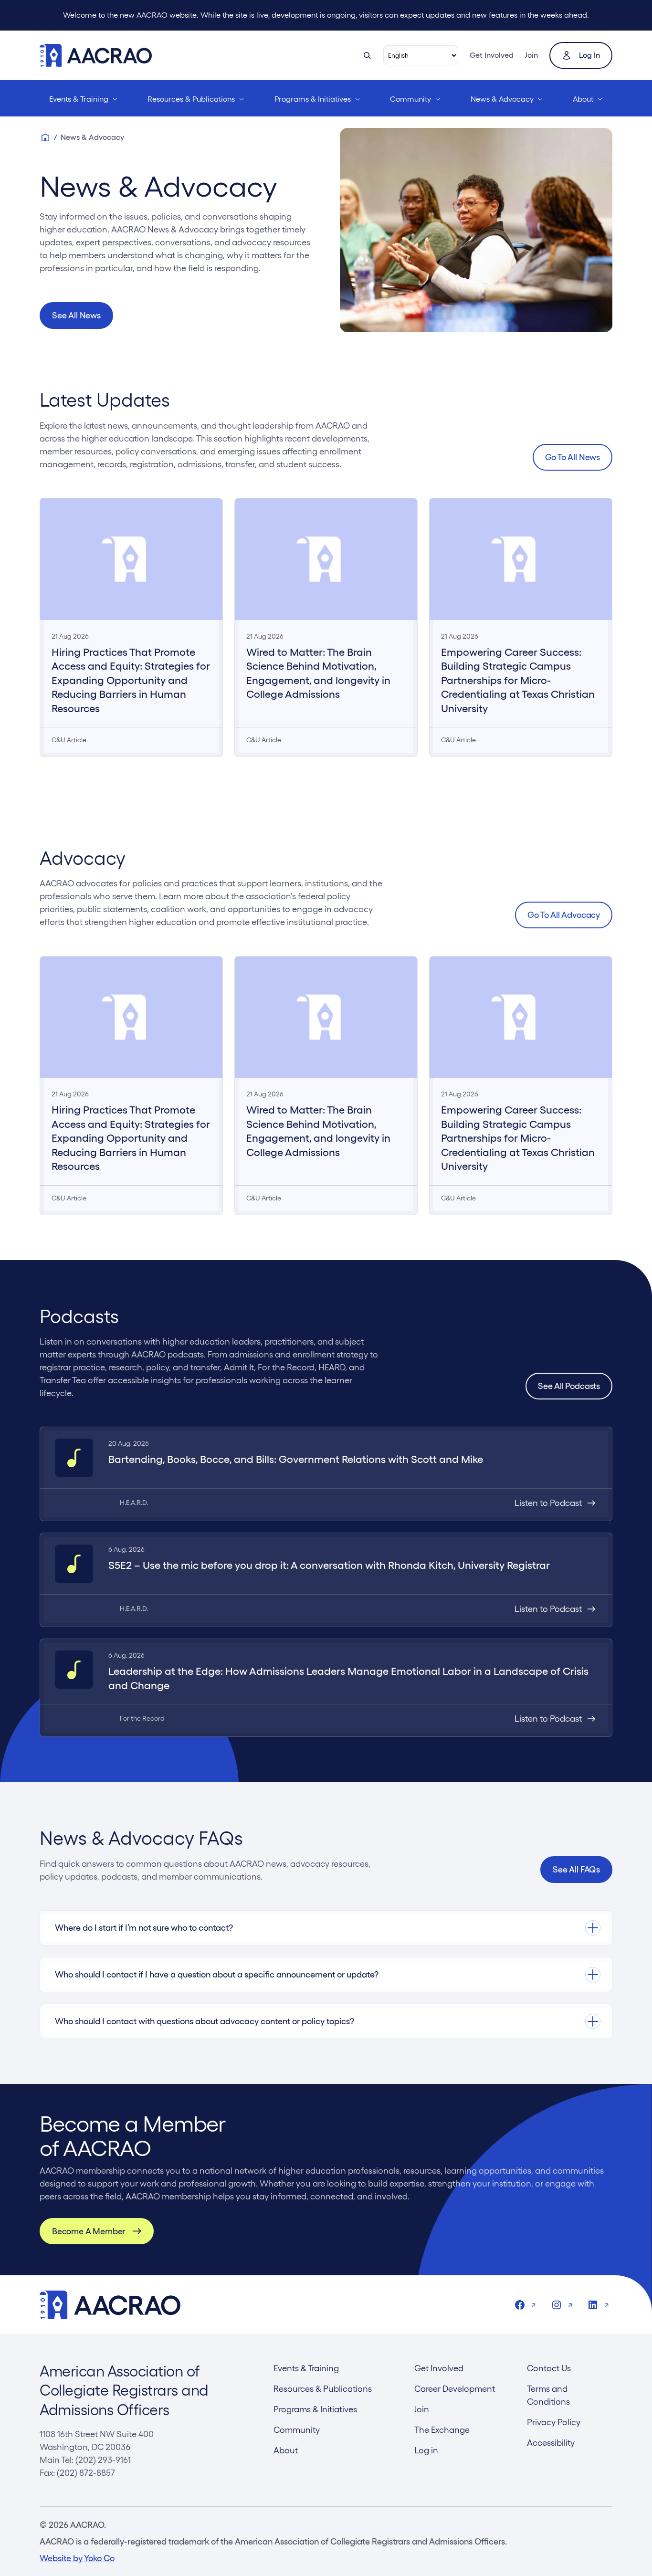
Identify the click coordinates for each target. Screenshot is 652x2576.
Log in (589, 55)
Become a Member (89, 2231)
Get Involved (492, 55)
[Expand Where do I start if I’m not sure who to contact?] (326, 1928)
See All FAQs (576, 1869)
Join (531, 55)
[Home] (45, 137)
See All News (76, 315)
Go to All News (573, 457)
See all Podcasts (569, 1386)
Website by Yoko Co (77, 2558)
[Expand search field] (367, 55)
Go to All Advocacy (564, 915)
